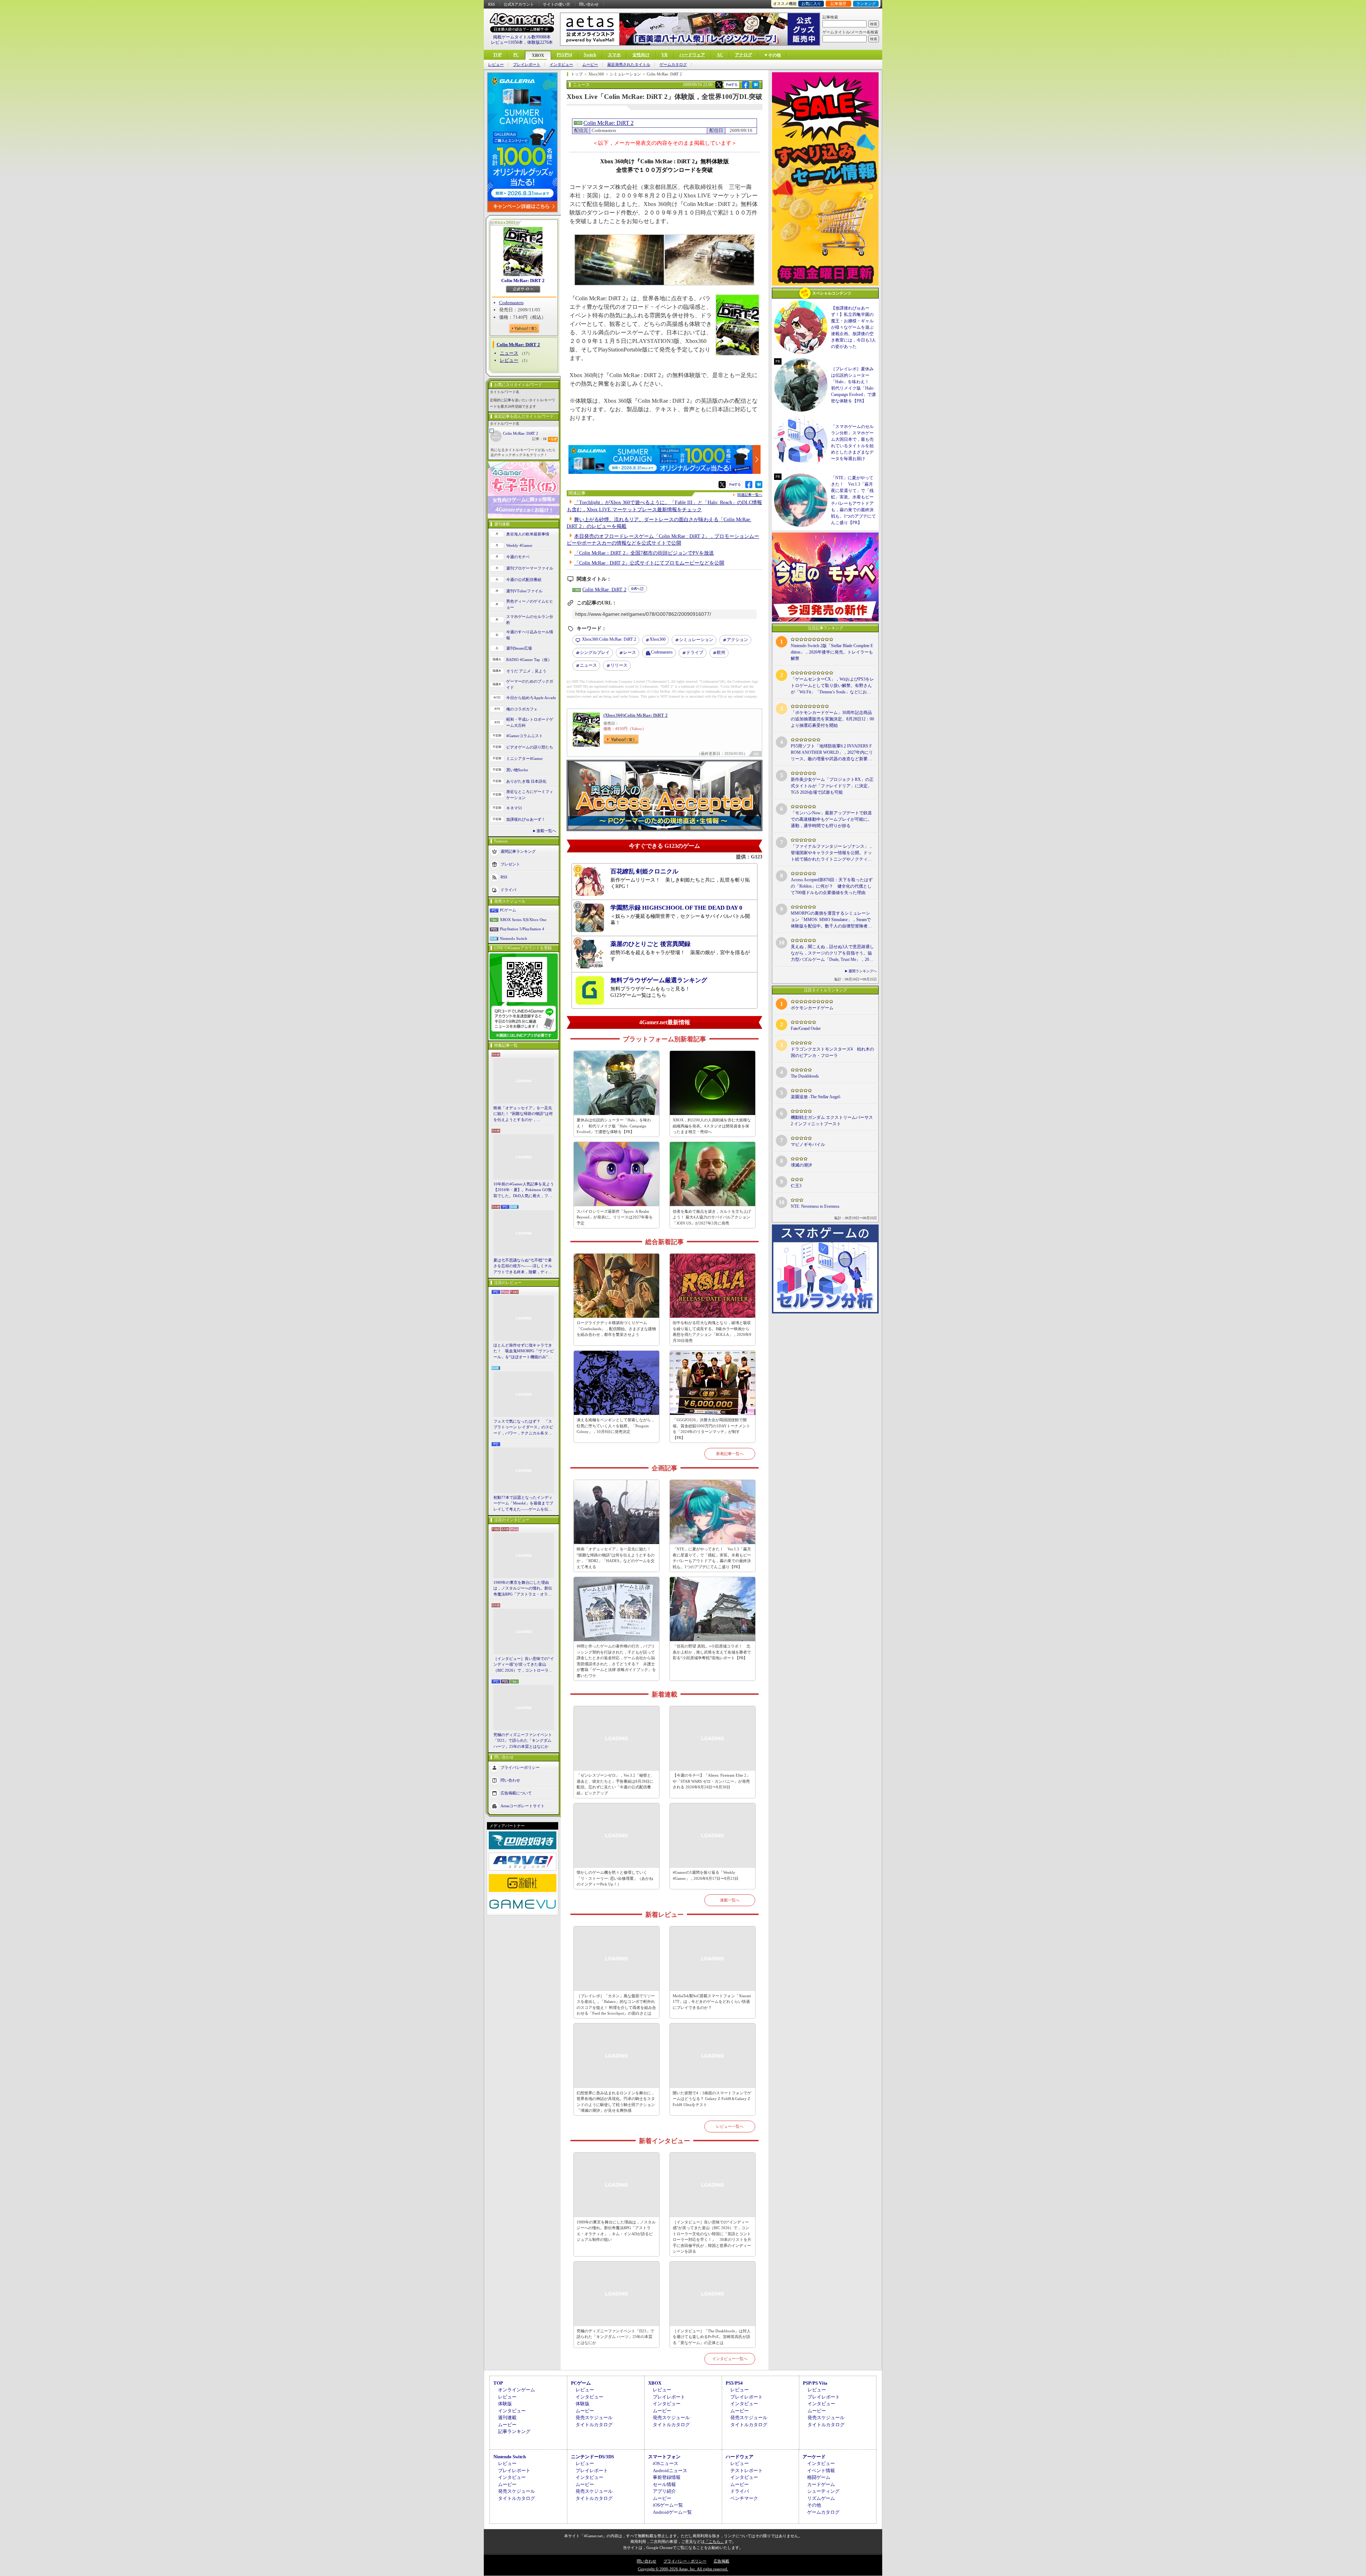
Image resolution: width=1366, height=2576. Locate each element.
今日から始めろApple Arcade (531, 698)
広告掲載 (721, 2561)
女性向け (641, 55)
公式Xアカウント (519, 4)
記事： (539, 439)
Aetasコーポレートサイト (523, 1806)
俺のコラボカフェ (522, 709)
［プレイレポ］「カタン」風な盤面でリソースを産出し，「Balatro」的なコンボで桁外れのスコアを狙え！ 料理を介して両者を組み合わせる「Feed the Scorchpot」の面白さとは (616, 2005)
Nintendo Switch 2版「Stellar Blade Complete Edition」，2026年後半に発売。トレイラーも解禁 (832, 652)
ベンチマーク (744, 2498)
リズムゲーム (821, 2498)
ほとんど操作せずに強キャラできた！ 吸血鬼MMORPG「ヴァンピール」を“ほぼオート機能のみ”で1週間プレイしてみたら (524, 1352)
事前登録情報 (667, 2477)
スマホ (614, 55)
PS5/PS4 (564, 55)
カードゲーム (821, 2484)
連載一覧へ (546, 831)
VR (665, 55)
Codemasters (511, 303)
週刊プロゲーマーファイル (530, 568)
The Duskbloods (805, 1076)
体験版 (505, 2404)
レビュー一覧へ (730, 2126)
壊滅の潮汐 (801, 1165)
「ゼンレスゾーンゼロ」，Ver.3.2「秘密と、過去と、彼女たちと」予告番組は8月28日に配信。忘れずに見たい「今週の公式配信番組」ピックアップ (616, 1784)
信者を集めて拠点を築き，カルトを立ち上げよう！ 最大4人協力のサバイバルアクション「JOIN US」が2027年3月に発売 (712, 1217)
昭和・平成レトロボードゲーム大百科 (530, 722)
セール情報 (664, 2484)
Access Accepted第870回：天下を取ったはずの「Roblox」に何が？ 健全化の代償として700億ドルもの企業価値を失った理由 (832, 886)
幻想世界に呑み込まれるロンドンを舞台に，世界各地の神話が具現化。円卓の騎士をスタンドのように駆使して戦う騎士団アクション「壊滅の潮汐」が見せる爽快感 (616, 2102)
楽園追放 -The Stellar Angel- (816, 1097)
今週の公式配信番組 (524, 580)
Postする (732, 84)
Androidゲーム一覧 (672, 2512)
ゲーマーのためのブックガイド (530, 684)
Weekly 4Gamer (519, 545)
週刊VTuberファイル (524, 591)
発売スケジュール (594, 2418)
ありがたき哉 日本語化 (526, 781)
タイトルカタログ (594, 2425)
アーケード (814, 2457)
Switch (590, 55)
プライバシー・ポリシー (685, 2561)
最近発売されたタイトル (629, 65)
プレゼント (510, 864)
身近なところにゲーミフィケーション (530, 795)
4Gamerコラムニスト (525, 736)
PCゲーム (508, 910)
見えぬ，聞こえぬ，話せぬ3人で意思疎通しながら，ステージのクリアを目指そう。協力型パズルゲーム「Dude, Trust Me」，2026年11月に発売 (832, 953)
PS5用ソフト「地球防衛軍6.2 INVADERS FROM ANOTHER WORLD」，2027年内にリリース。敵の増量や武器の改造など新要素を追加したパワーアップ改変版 (832, 753)
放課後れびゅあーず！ (526, 819)
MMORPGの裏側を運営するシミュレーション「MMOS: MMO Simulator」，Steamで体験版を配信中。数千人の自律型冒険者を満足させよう (831, 920)
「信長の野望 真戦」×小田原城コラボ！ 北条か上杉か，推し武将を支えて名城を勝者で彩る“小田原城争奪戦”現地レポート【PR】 (712, 1652)
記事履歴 (838, 4)
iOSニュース (666, 2463)
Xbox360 (658, 639)
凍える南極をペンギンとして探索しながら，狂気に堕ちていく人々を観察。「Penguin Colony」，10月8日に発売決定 (616, 1426)
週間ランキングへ (863, 971)
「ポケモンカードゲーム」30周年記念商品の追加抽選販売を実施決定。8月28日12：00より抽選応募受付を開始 (832, 719)
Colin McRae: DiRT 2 (523, 281)
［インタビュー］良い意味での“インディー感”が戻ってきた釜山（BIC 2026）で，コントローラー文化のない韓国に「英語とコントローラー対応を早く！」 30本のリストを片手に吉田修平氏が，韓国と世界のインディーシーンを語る (524, 1665)
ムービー (590, 65)
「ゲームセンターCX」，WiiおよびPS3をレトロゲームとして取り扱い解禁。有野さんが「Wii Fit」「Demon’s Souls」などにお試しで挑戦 (832, 686)
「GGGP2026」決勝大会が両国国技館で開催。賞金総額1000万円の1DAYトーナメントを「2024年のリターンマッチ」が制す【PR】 (711, 1429)
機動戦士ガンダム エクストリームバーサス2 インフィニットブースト (832, 1121)
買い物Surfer (517, 770)
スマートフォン (664, 2457)
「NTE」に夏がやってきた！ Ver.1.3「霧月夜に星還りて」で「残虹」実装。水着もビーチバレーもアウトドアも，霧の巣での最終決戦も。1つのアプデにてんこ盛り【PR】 (712, 1558)
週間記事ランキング (518, 851)
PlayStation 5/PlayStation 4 (522, 929)
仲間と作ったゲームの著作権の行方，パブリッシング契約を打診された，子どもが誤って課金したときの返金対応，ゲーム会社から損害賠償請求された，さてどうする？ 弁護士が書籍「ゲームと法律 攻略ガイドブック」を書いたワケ (616, 1661)
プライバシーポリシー (520, 1767)
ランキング (866, 4)
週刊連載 (507, 2418)
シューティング (823, 2491)
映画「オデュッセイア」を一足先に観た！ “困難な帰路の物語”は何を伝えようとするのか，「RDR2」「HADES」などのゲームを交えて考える (523, 1114)
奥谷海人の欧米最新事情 (528, 534)
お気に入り (811, 4)
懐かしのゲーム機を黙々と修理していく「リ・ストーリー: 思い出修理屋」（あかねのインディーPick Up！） (615, 1878)
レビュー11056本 (507, 42)
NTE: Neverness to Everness (815, 1206)
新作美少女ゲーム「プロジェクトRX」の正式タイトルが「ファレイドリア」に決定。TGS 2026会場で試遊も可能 (832, 786)
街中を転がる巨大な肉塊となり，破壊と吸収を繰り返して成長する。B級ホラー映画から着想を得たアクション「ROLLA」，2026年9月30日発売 (712, 1332)
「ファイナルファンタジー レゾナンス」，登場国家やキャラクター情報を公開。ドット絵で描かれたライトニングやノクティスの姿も (832, 853)
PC (516, 55)
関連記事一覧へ (750, 495)
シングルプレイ (595, 652)
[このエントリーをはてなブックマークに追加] (756, 87)
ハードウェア (692, 55)
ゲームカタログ (673, 65)
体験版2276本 (540, 42)
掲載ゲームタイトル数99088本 (522, 37)
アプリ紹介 (664, 2491)
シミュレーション (696, 640)
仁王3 (796, 1186)
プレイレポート (527, 65)
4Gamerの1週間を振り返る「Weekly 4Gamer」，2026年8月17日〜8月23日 (706, 1875)
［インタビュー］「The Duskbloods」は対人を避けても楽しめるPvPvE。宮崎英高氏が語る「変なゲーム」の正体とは (712, 2337)
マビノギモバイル (808, 1144)
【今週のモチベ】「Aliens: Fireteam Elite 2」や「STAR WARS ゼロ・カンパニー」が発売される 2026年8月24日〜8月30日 (711, 1781)
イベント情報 (821, 2471)
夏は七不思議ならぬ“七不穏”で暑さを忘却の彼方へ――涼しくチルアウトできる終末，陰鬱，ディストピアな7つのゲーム (523, 1266)
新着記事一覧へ (730, 1454)
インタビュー (561, 65)
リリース (619, 665)
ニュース (509, 353)
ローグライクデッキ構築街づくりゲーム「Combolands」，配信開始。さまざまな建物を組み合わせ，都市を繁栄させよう (616, 1329)
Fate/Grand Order (806, 1028)
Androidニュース (670, 2471)
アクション (737, 640)
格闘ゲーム (819, 2477)
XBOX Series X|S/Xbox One (523, 920)
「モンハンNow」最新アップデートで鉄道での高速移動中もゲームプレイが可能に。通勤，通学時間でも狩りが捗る (831, 819)
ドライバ (508, 890)
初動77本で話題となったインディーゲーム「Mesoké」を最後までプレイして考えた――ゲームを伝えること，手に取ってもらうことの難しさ (523, 1504)
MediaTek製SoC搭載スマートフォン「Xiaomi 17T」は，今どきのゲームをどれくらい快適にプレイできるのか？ (712, 2002)
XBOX (538, 55)
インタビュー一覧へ (730, 2359)
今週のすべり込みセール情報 (530, 635)
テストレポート (746, 2471)
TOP (497, 55)
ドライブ (695, 652)
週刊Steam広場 (519, 648)
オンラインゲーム (517, 2390)
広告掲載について (516, 1793)
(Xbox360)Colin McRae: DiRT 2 (636, 715)
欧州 (721, 652)
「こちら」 (714, 2541)
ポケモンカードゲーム (812, 1008)
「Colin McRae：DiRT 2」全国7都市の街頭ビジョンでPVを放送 (644, 553)
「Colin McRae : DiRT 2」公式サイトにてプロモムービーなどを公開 (649, 563)
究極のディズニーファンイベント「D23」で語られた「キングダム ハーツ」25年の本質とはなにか (523, 1741)
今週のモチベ (518, 557)
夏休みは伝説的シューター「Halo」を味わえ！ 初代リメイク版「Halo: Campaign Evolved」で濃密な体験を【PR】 (614, 1126)
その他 (814, 2505)
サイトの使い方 (557, 4)
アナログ (743, 55)
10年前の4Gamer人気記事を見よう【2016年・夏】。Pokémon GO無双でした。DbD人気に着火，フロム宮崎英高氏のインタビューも (524, 1190)
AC (720, 55)
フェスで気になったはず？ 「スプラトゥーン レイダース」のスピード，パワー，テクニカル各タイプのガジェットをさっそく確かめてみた (523, 1428)
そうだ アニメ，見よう (526, 671)
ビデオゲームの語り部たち (530, 747)
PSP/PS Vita (815, 2383)
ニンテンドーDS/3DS (592, 2457)
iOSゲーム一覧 (668, 2505)
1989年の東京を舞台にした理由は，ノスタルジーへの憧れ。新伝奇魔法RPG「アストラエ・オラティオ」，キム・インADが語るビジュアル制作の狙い (524, 1589)
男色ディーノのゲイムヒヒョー (530, 604)
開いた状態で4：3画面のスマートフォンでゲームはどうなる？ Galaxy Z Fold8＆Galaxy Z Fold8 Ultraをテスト (712, 2099)
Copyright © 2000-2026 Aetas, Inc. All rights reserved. (683, 2569)
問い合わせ (589, 4)
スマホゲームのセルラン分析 (530, 620)
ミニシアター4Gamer (525, 758)
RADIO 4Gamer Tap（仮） (529, 660)
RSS (491, 4)
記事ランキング (514, 2431)
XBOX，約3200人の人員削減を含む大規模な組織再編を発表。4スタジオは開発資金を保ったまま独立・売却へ (712, 1126)
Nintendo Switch (513, 938)
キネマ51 (514, 808)
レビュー (496, 65)
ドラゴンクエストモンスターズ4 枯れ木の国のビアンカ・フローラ (832, 1052)
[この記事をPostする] (719, 85)
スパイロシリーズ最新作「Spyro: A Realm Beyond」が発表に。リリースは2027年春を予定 (615, 1217)
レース (630, 652)
